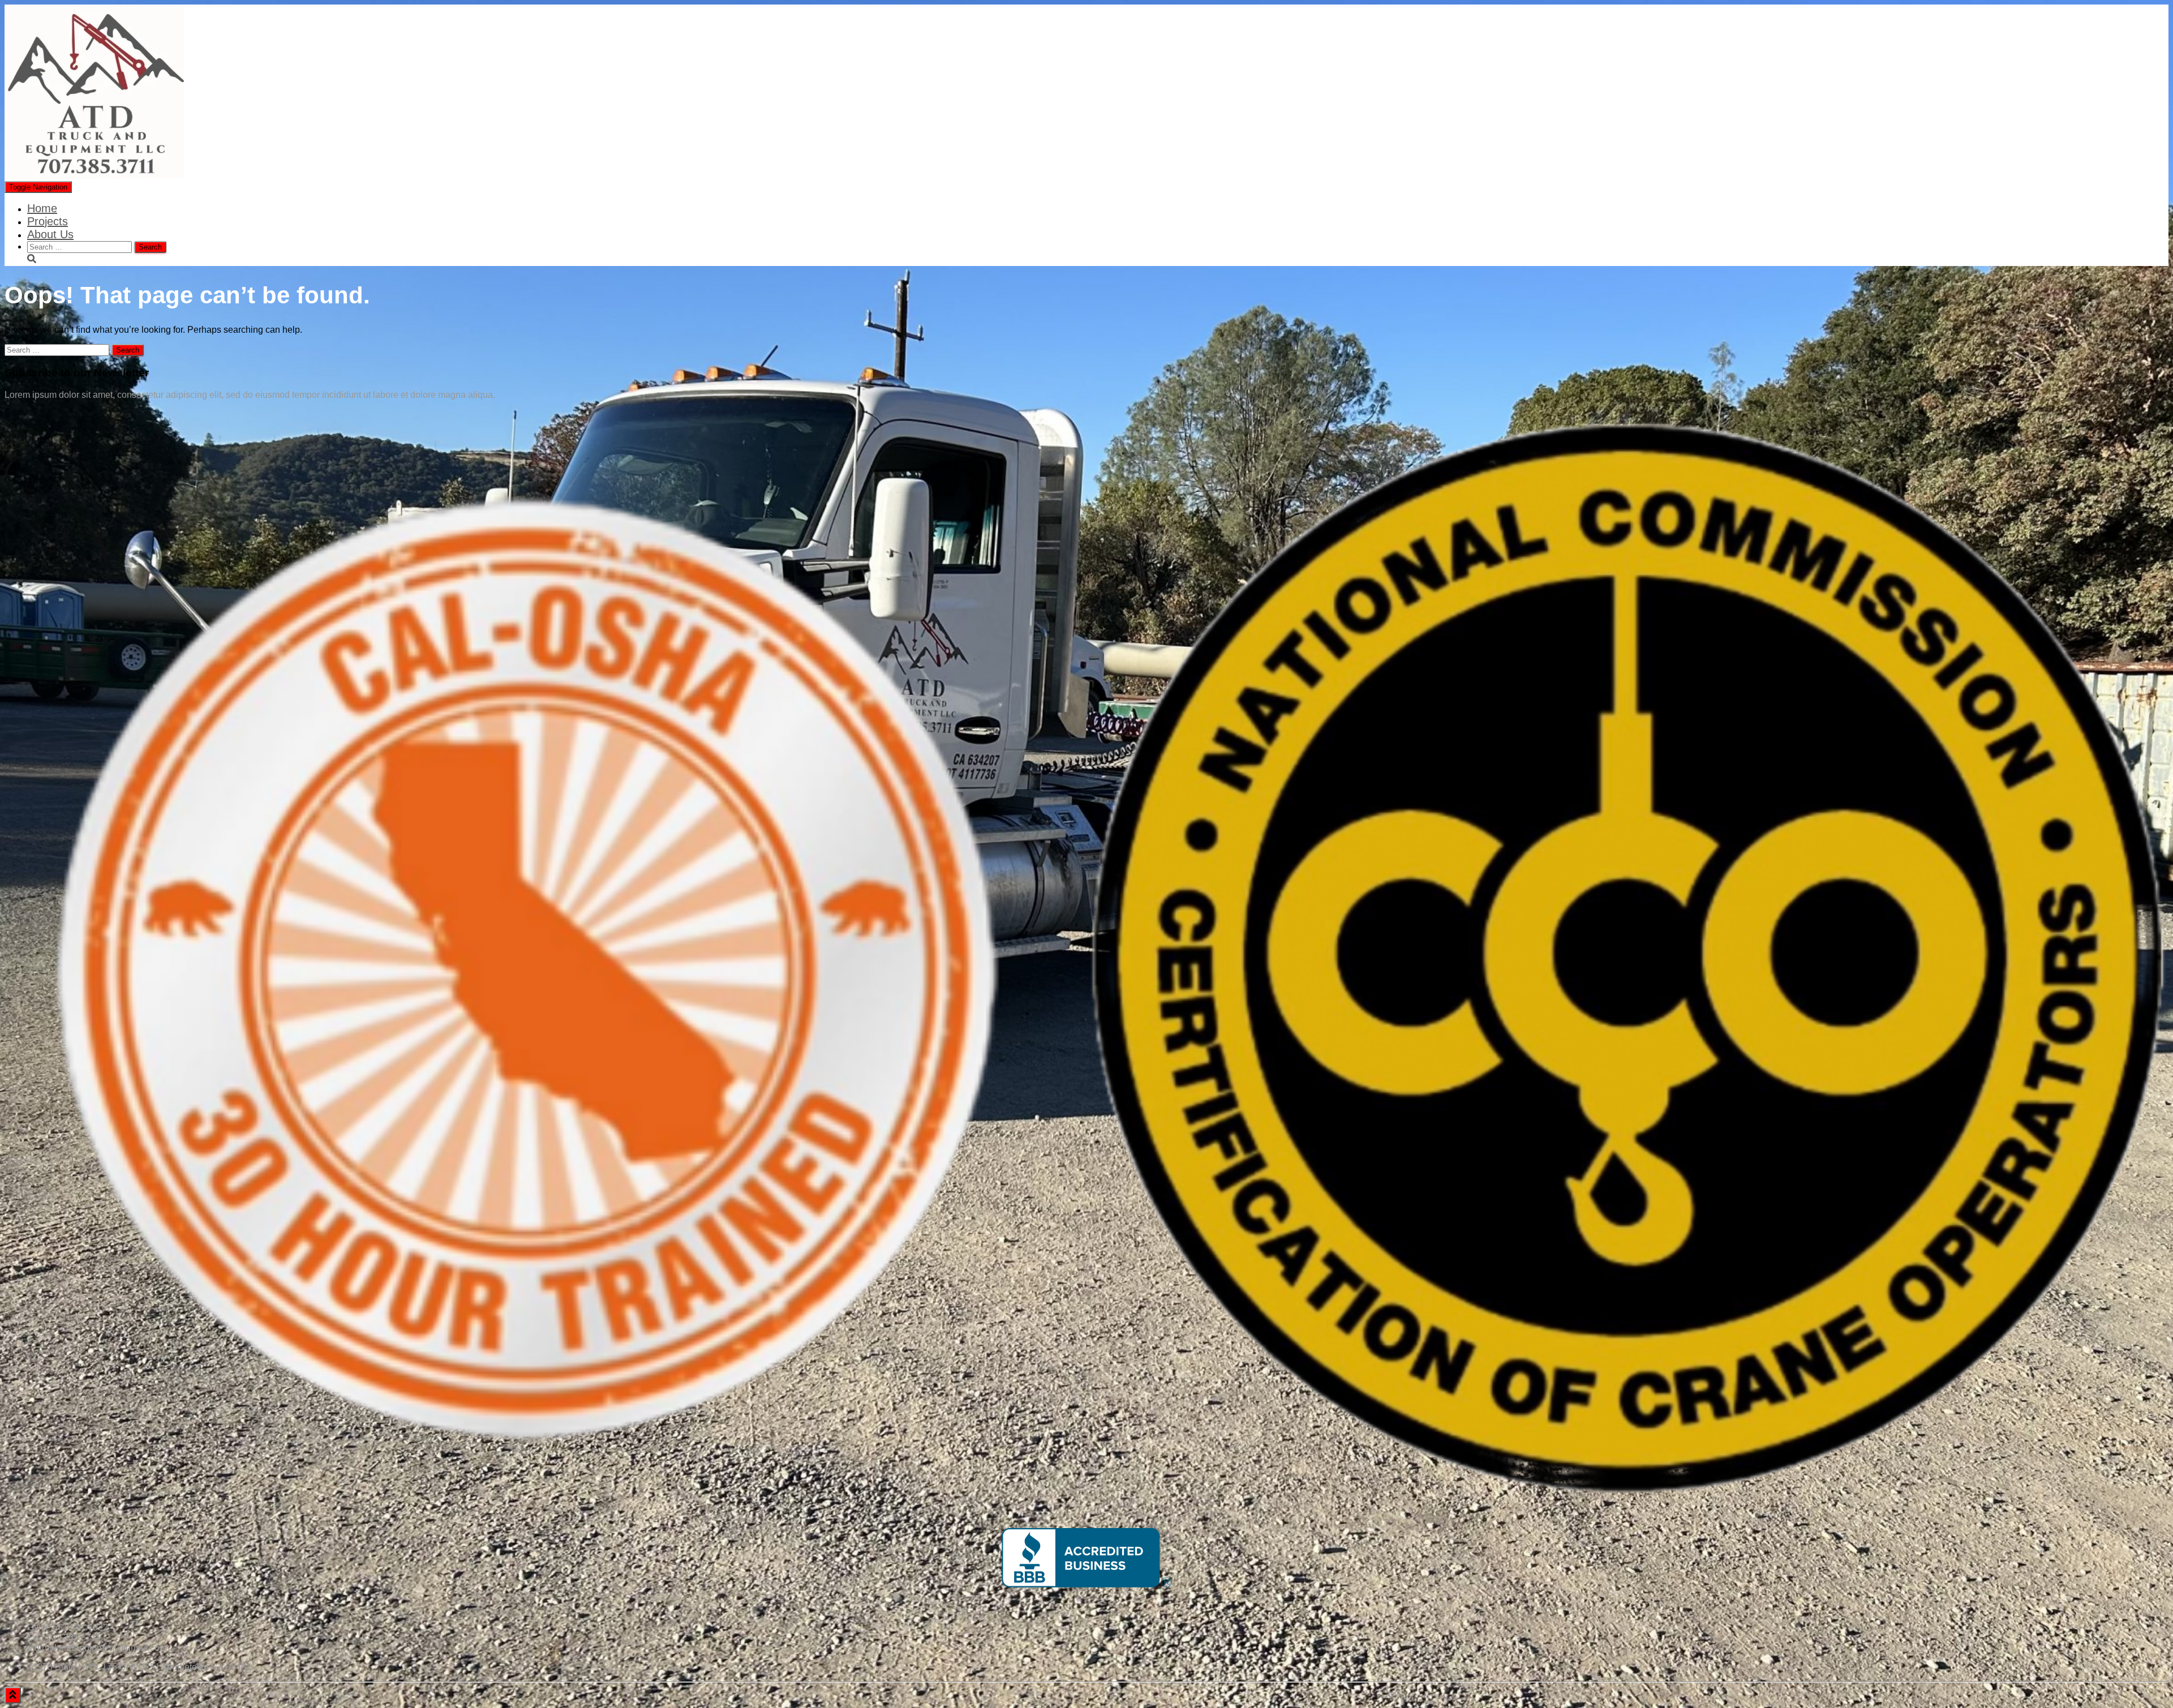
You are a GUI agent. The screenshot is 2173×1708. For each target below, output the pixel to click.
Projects (48, 221)
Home (42, 208)
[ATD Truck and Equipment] (94, 176)
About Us (50, 234)
